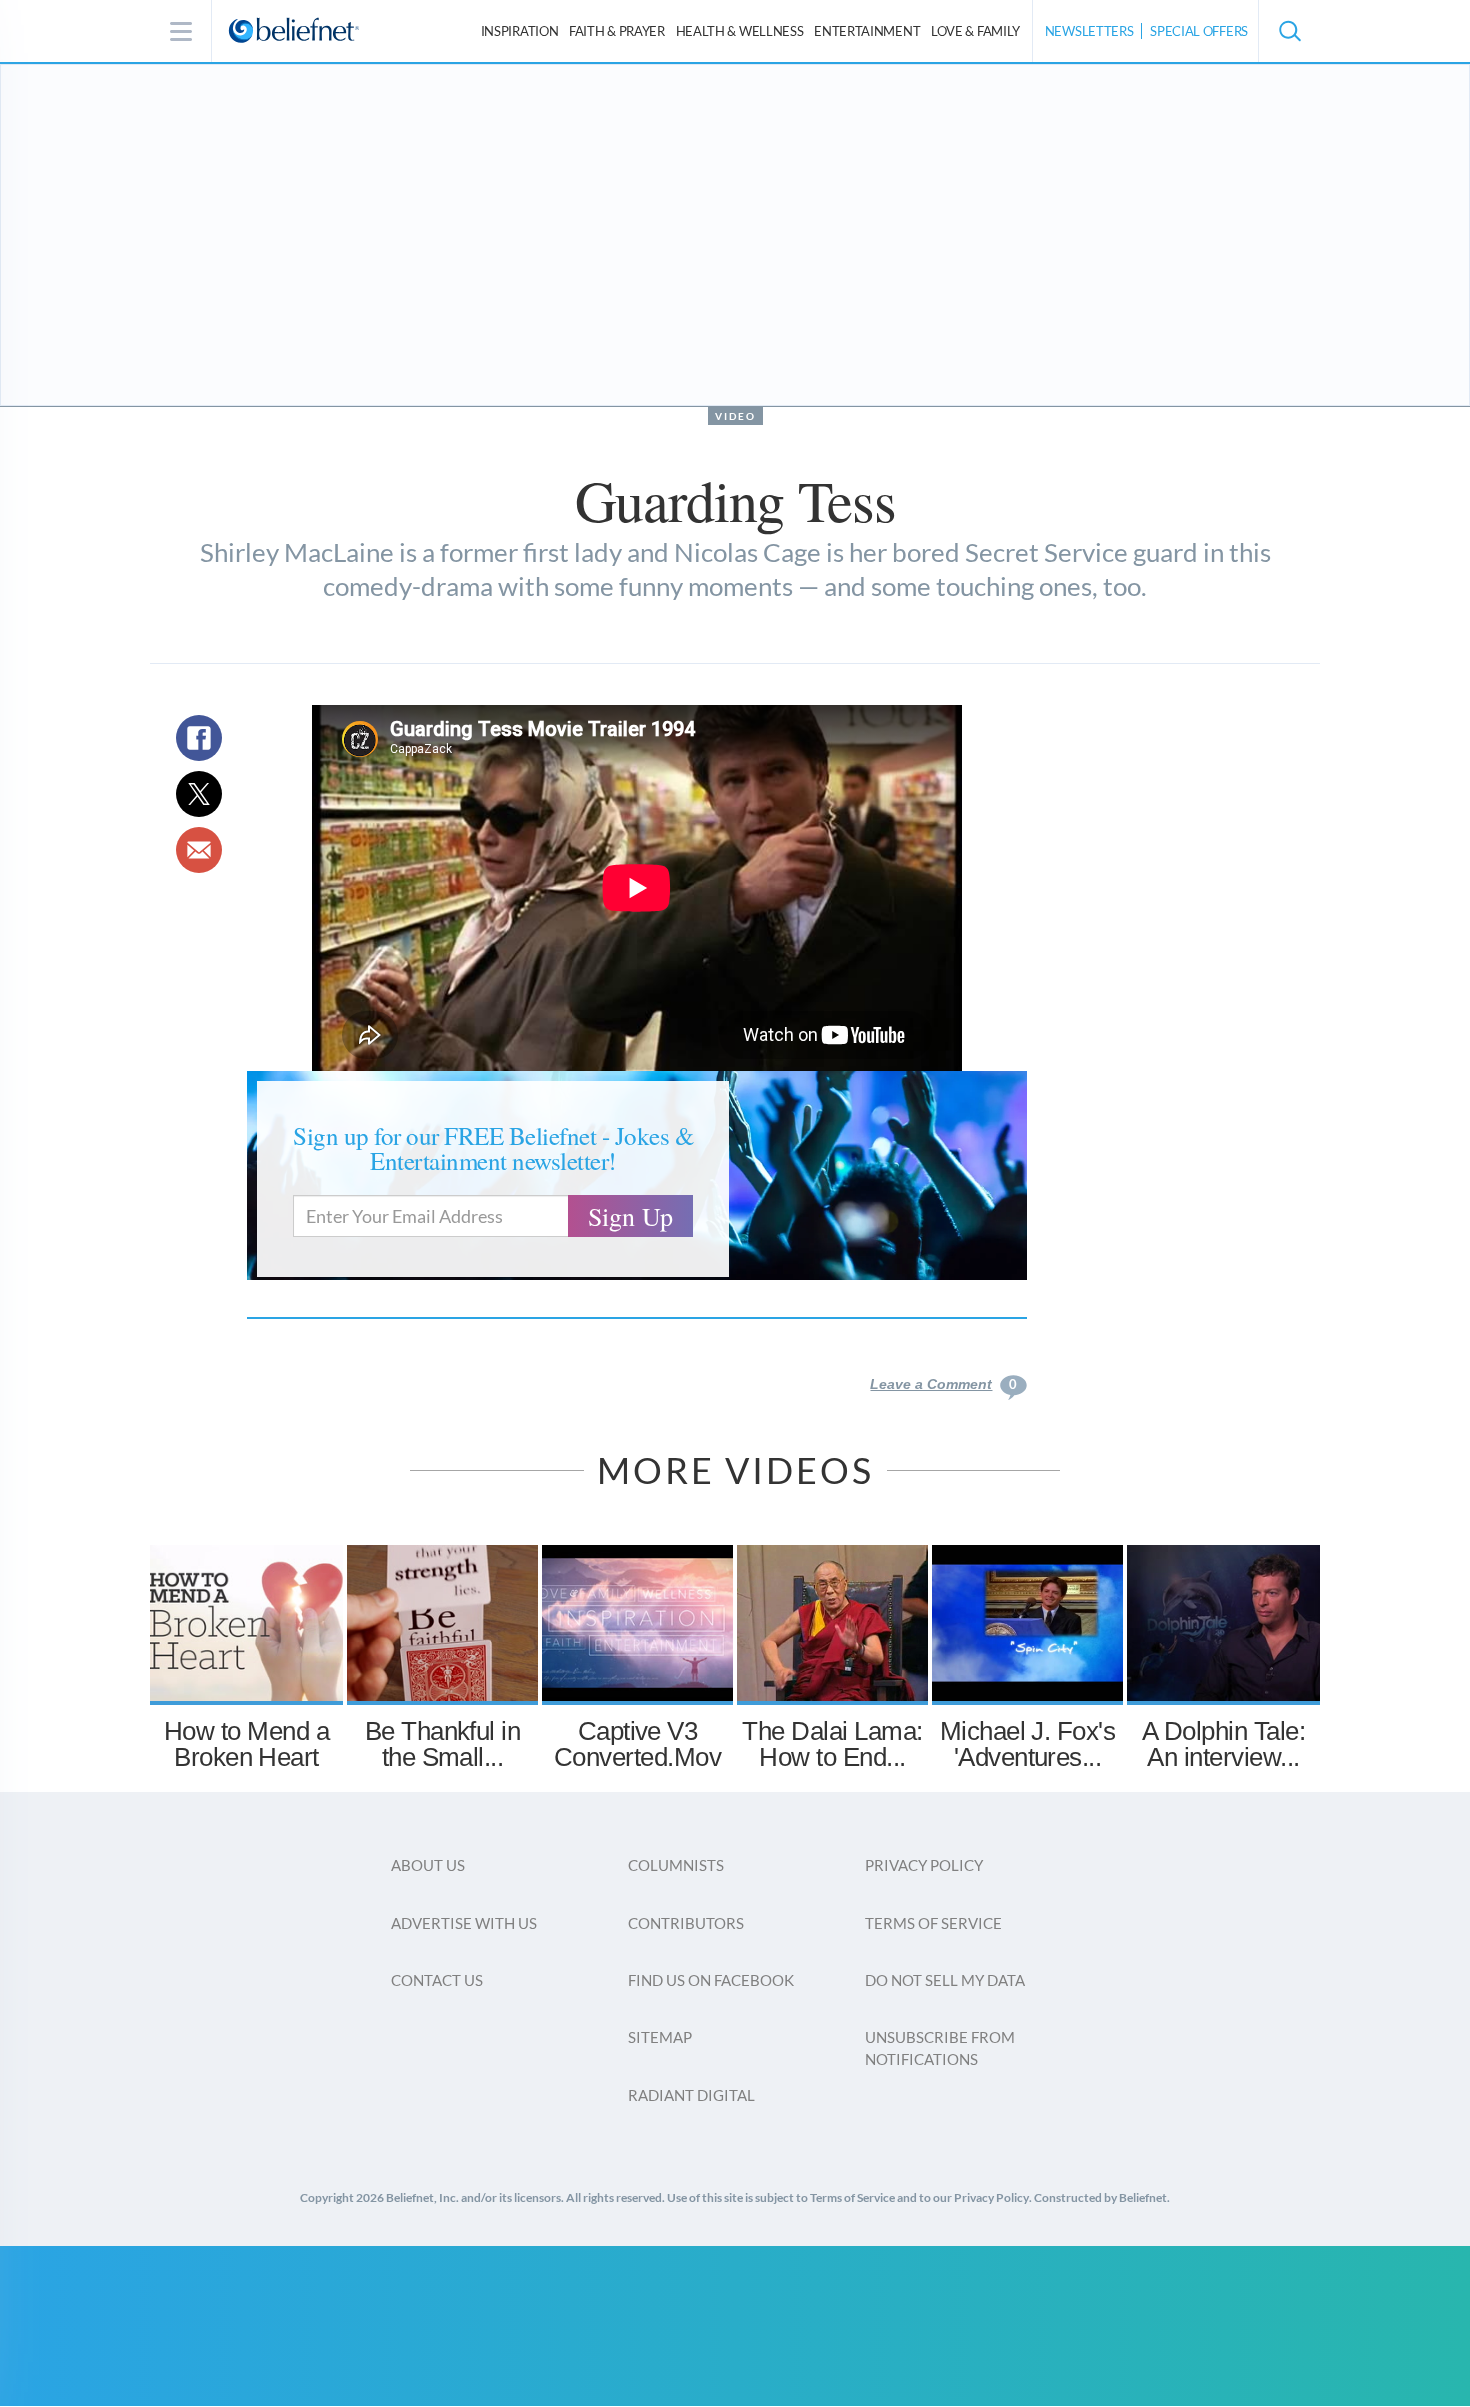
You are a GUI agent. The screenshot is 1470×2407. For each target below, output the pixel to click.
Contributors (686, 1923)
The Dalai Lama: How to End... (832, 1744)
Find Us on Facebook (711, 1980)
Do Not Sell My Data (945, 1980)
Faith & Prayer (617, 31)
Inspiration (520, 31)
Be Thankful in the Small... (443, 1744)
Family (975, 31)
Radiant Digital (691, 2095)
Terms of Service (933, 1923)
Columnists (676, 1865)
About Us (428, 1865)
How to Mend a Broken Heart (246, 1744)
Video (735, 416)
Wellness (740, 31)
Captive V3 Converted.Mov (637, 1744)
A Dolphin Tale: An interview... (1223, 1744)
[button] (1289, 31)
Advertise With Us (464, 1923)
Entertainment (867, 31)
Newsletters (1089, 31)
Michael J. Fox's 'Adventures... (1028, 1744)
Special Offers (1199, 31)
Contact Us (437, 1980)
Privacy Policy (924, 1865)
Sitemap (660, 2037)
